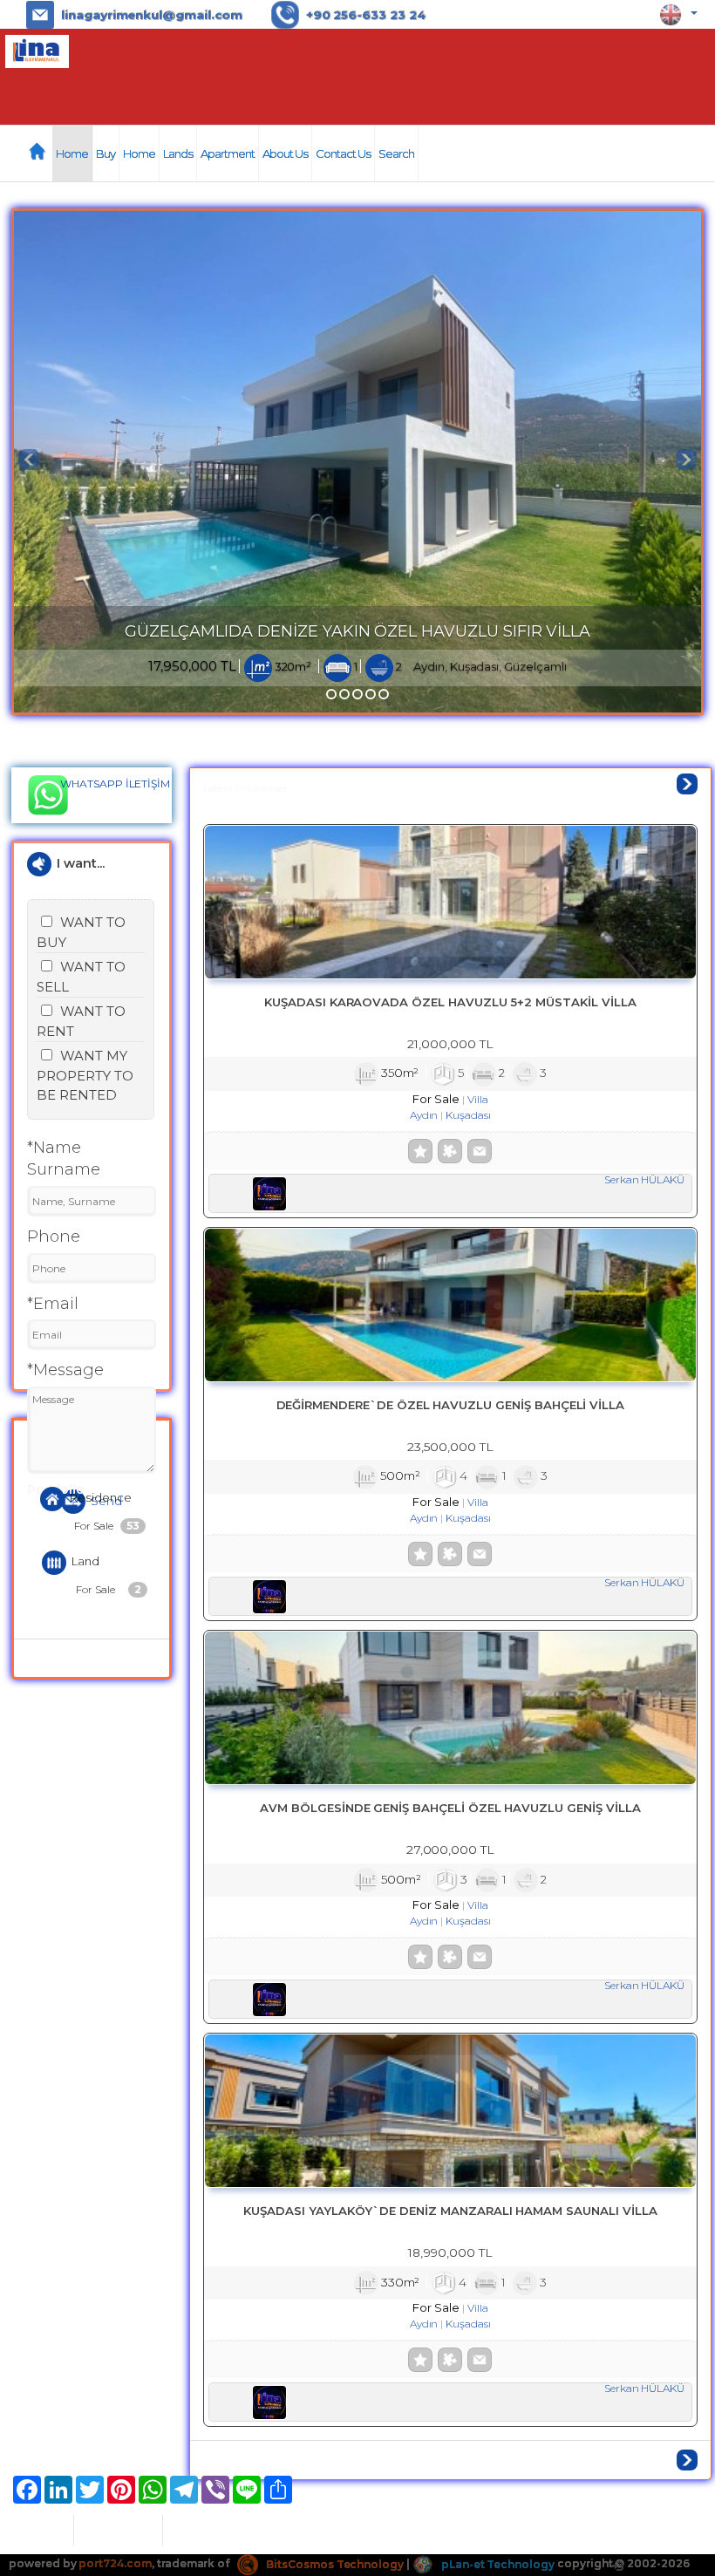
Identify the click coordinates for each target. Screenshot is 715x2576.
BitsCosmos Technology (334, 2564)
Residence (101, 1497)
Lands (178, 153)
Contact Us (343, 153)
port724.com (115, 2564)
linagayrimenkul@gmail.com (152, 15)
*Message (65, 1370)
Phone (54, 1237)
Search (396, 153)
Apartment (228, 153)
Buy (106, 153)
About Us (285, 153)
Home (72, 153)
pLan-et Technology (497, 2564)
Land (85, 1562)
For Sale (107, 1526)
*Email (53, 1304)
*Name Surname (64, 1159)
